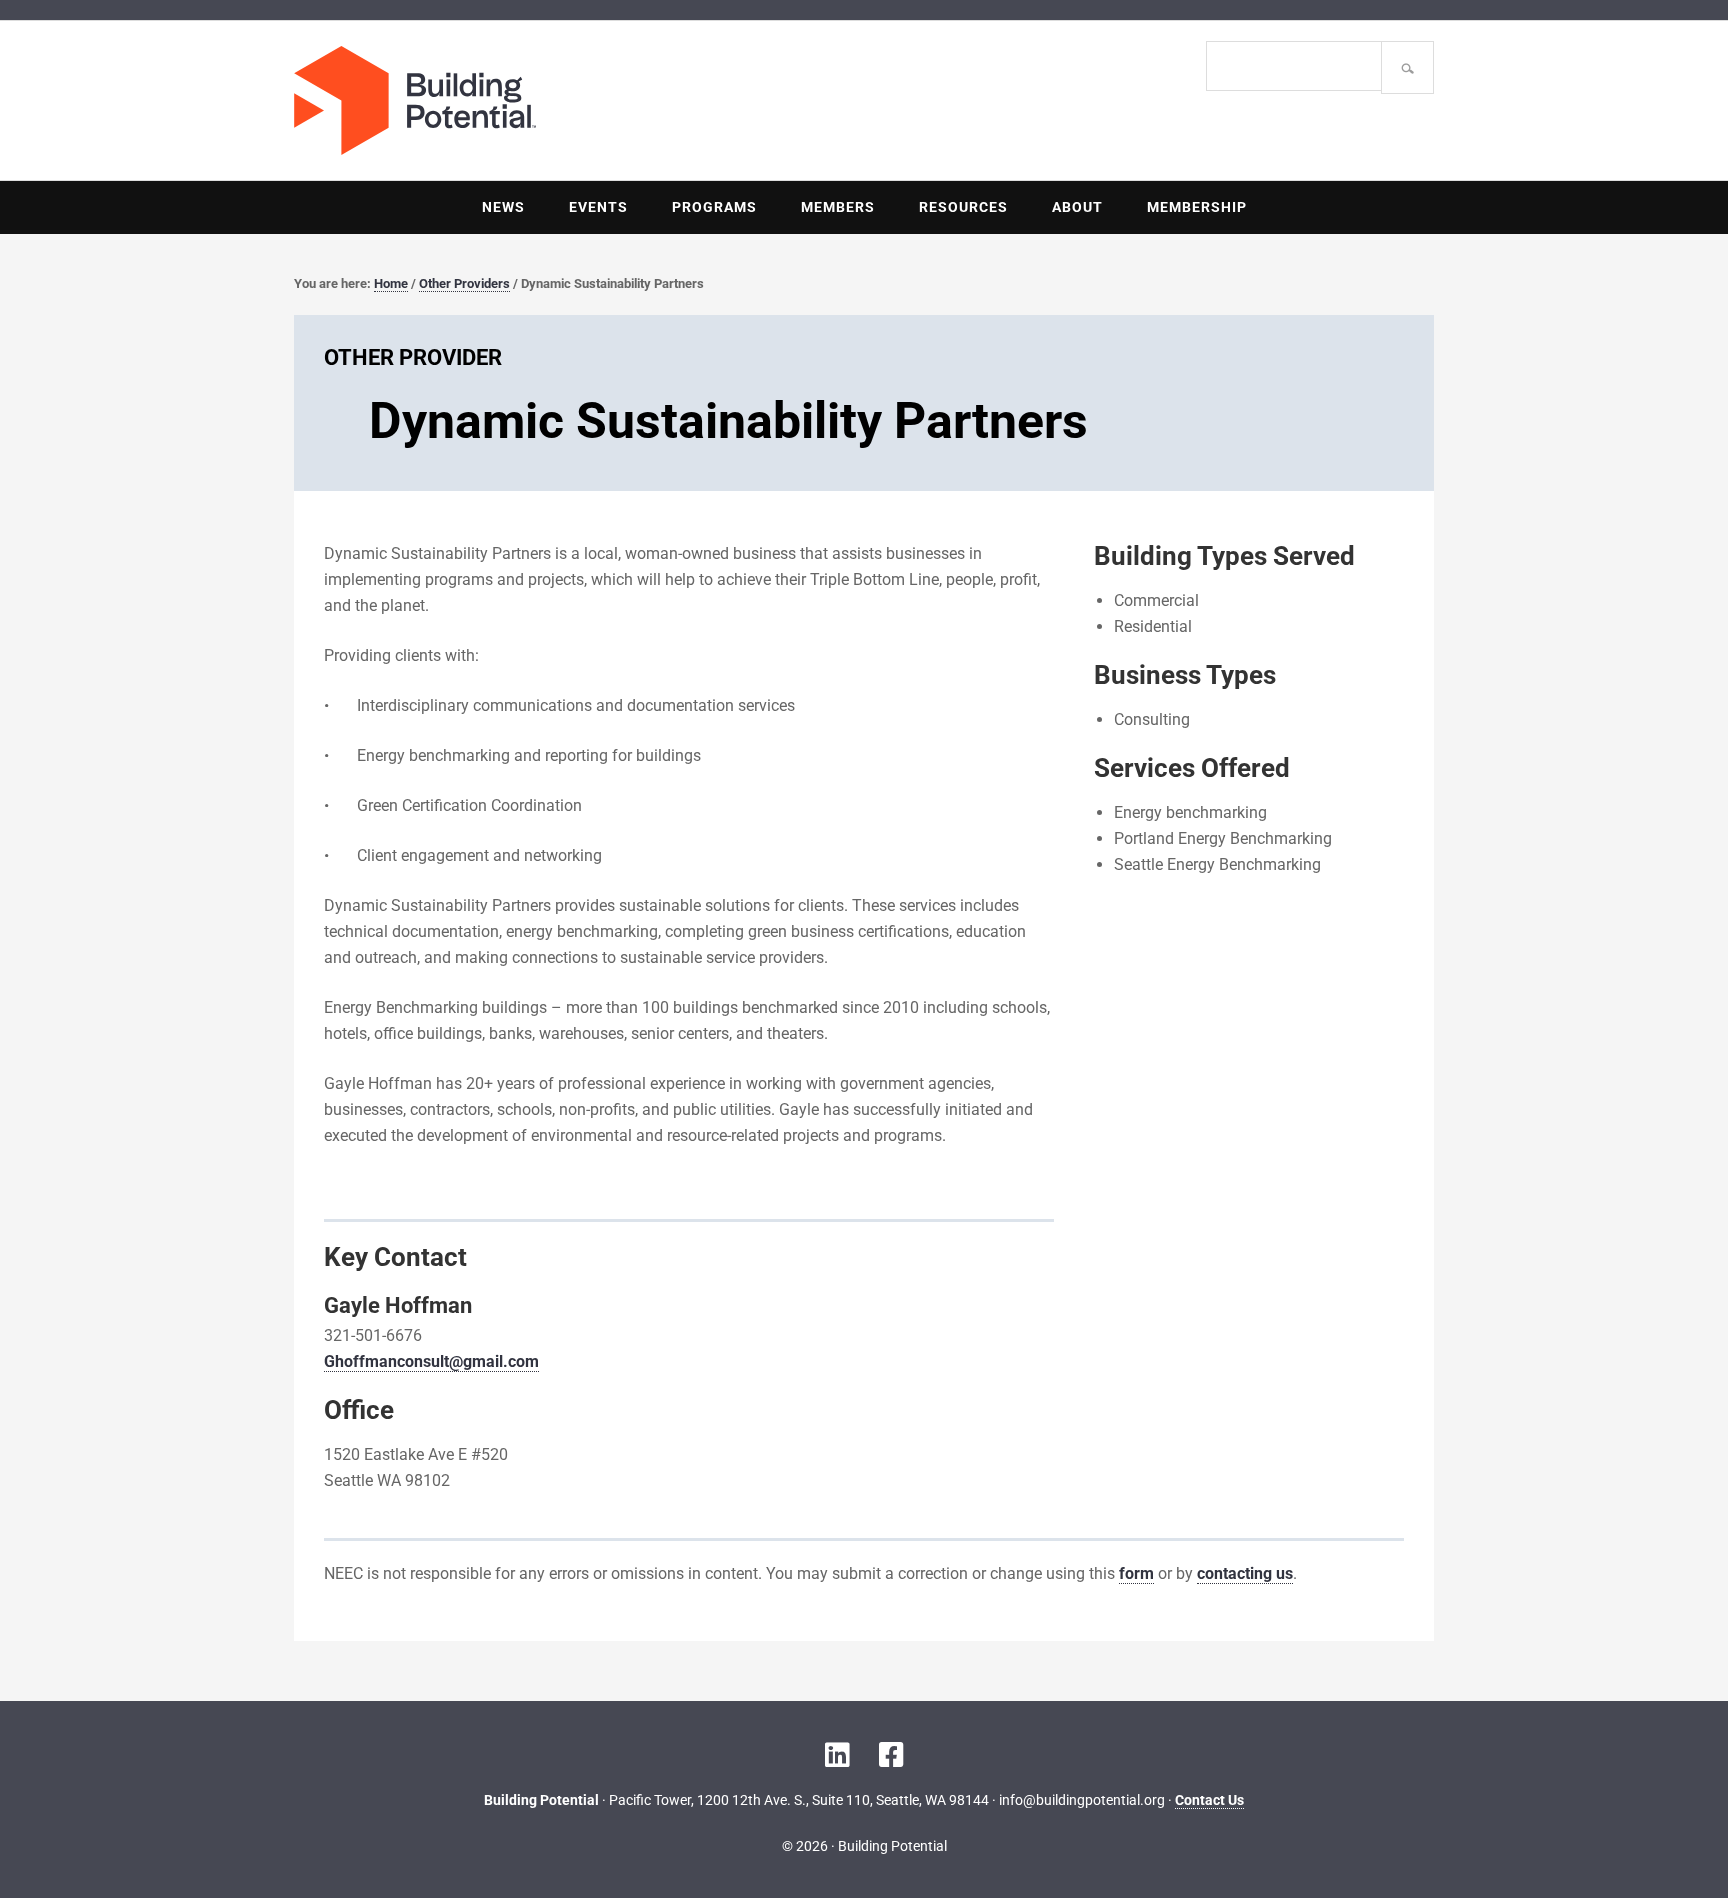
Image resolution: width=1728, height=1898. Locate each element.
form (1136, 1573)
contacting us (1245, 1573)
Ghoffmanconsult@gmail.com (431, 1361)
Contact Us (1209, 1800)
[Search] (1407, 67)
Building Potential (579, 100)
